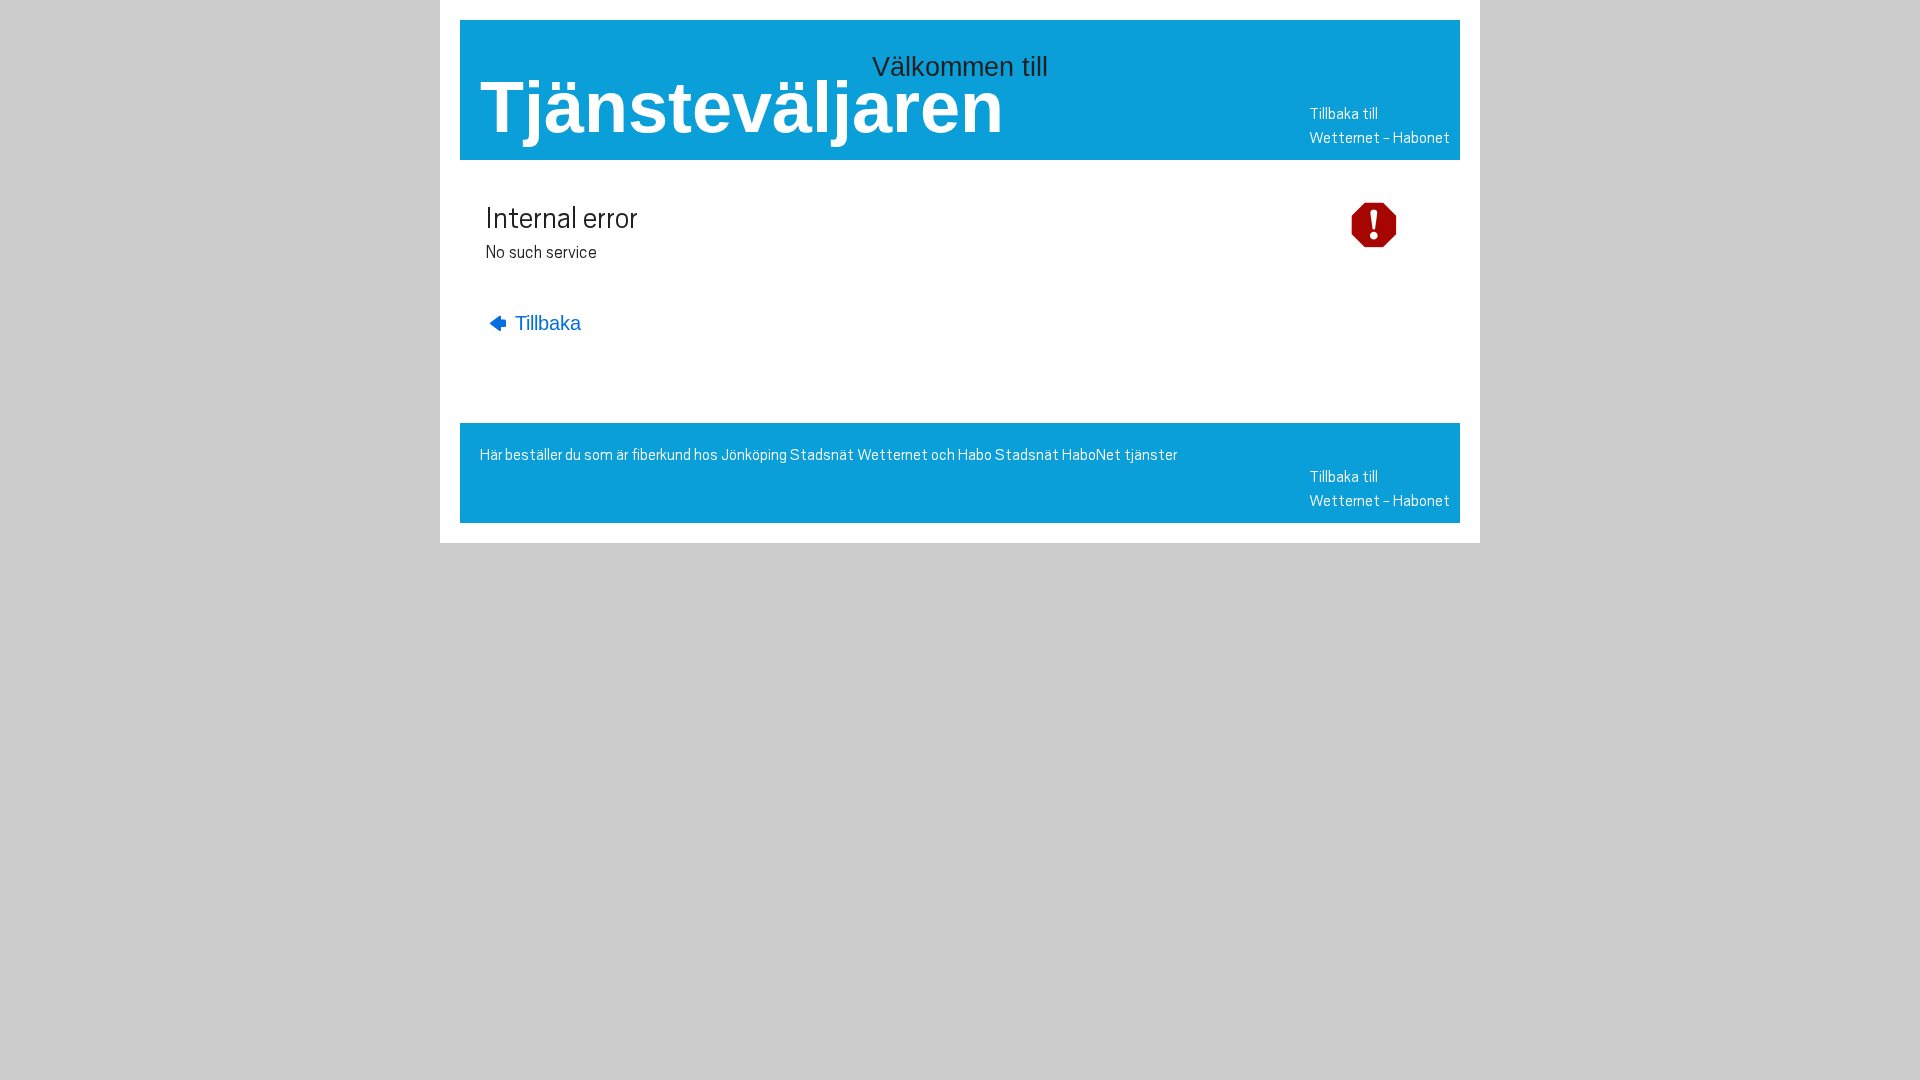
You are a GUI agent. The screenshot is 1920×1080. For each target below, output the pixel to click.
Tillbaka (545, 323)
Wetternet (1344, 138)
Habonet (1421, 138)
